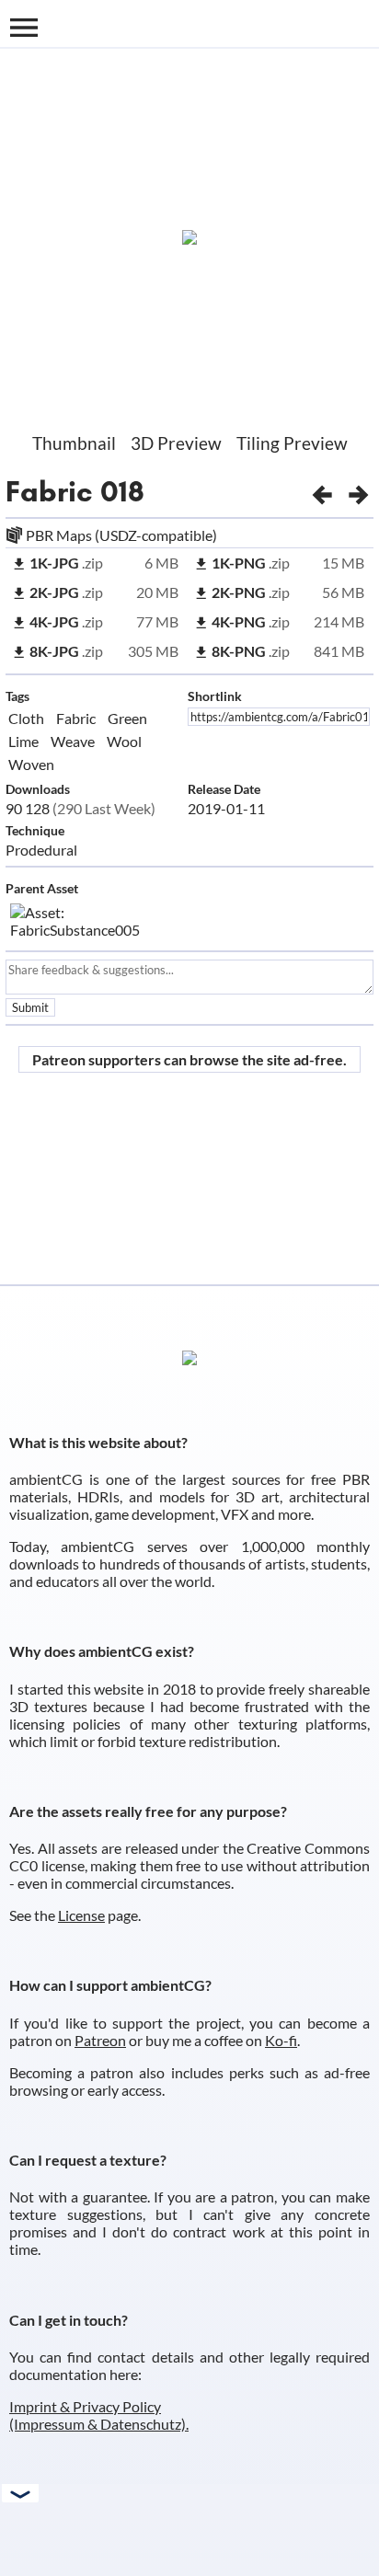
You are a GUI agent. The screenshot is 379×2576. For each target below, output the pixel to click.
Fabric (49, 491)
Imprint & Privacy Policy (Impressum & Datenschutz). (99, 2415)
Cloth (26, 718)
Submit (30, 1007)
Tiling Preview (292, 443)
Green (127, 718)
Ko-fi (281, 2040)
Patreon (100, 2040)
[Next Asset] (359, 491)
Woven (31, 764)
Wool (124, 741)
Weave (73, 741)
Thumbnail (74, 443)
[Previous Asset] (322, 491)
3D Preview (176, 443)
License (81, 1915)
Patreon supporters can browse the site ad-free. (189, 1059)
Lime (23, 741)
